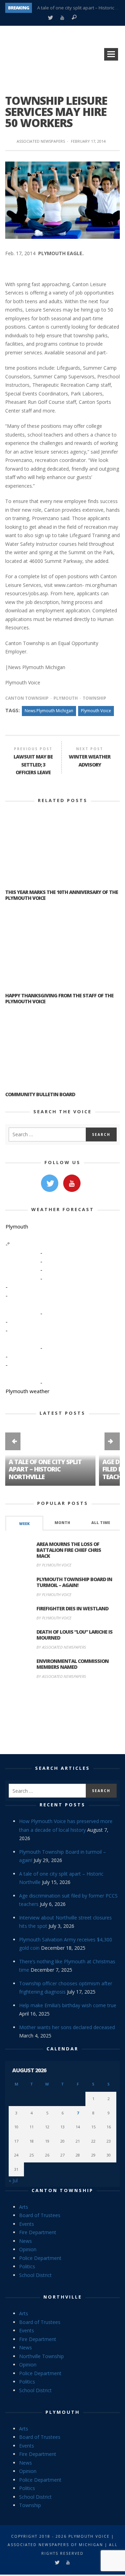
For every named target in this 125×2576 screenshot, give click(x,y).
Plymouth (66, 698)
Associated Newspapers (41, 141)
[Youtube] (62, 18)
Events (27, 2224)
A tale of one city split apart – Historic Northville (45, 1469)
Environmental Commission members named (73, 1664)
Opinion (28, 2249)
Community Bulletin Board (40, 1094)
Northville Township (41, 2356)
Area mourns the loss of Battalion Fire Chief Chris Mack (69, 1550)
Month (62, 1523)
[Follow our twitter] (50, 1183)
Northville (63, 2297)
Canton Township (27, 698)
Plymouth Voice (96, 711)
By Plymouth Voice (54, 1565)
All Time (101, 1523)
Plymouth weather (28, 1391)
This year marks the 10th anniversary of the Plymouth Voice (62, 895)
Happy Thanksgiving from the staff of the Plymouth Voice (59, 998)
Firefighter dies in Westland (72, 1608)
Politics (27, 2266)
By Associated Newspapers (61, 1647)
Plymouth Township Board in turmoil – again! (74, 1582)
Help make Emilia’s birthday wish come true (68, 2005)
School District (35, 2275)
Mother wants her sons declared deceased (67, 2027)
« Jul (13, 2180)
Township (94, 698)
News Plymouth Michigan (49, 711)
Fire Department (38, 2232)
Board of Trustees (40, 2215)
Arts (24, 2207)
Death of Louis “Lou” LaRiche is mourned (74, 1635)
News (26, 2241)
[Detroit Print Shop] (63, 1718)
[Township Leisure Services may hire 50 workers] (62, 199)
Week (24, 1524)
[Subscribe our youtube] (72, 1183)
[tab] (24, 1523)
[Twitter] (50, 18)
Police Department (40, 2258)
